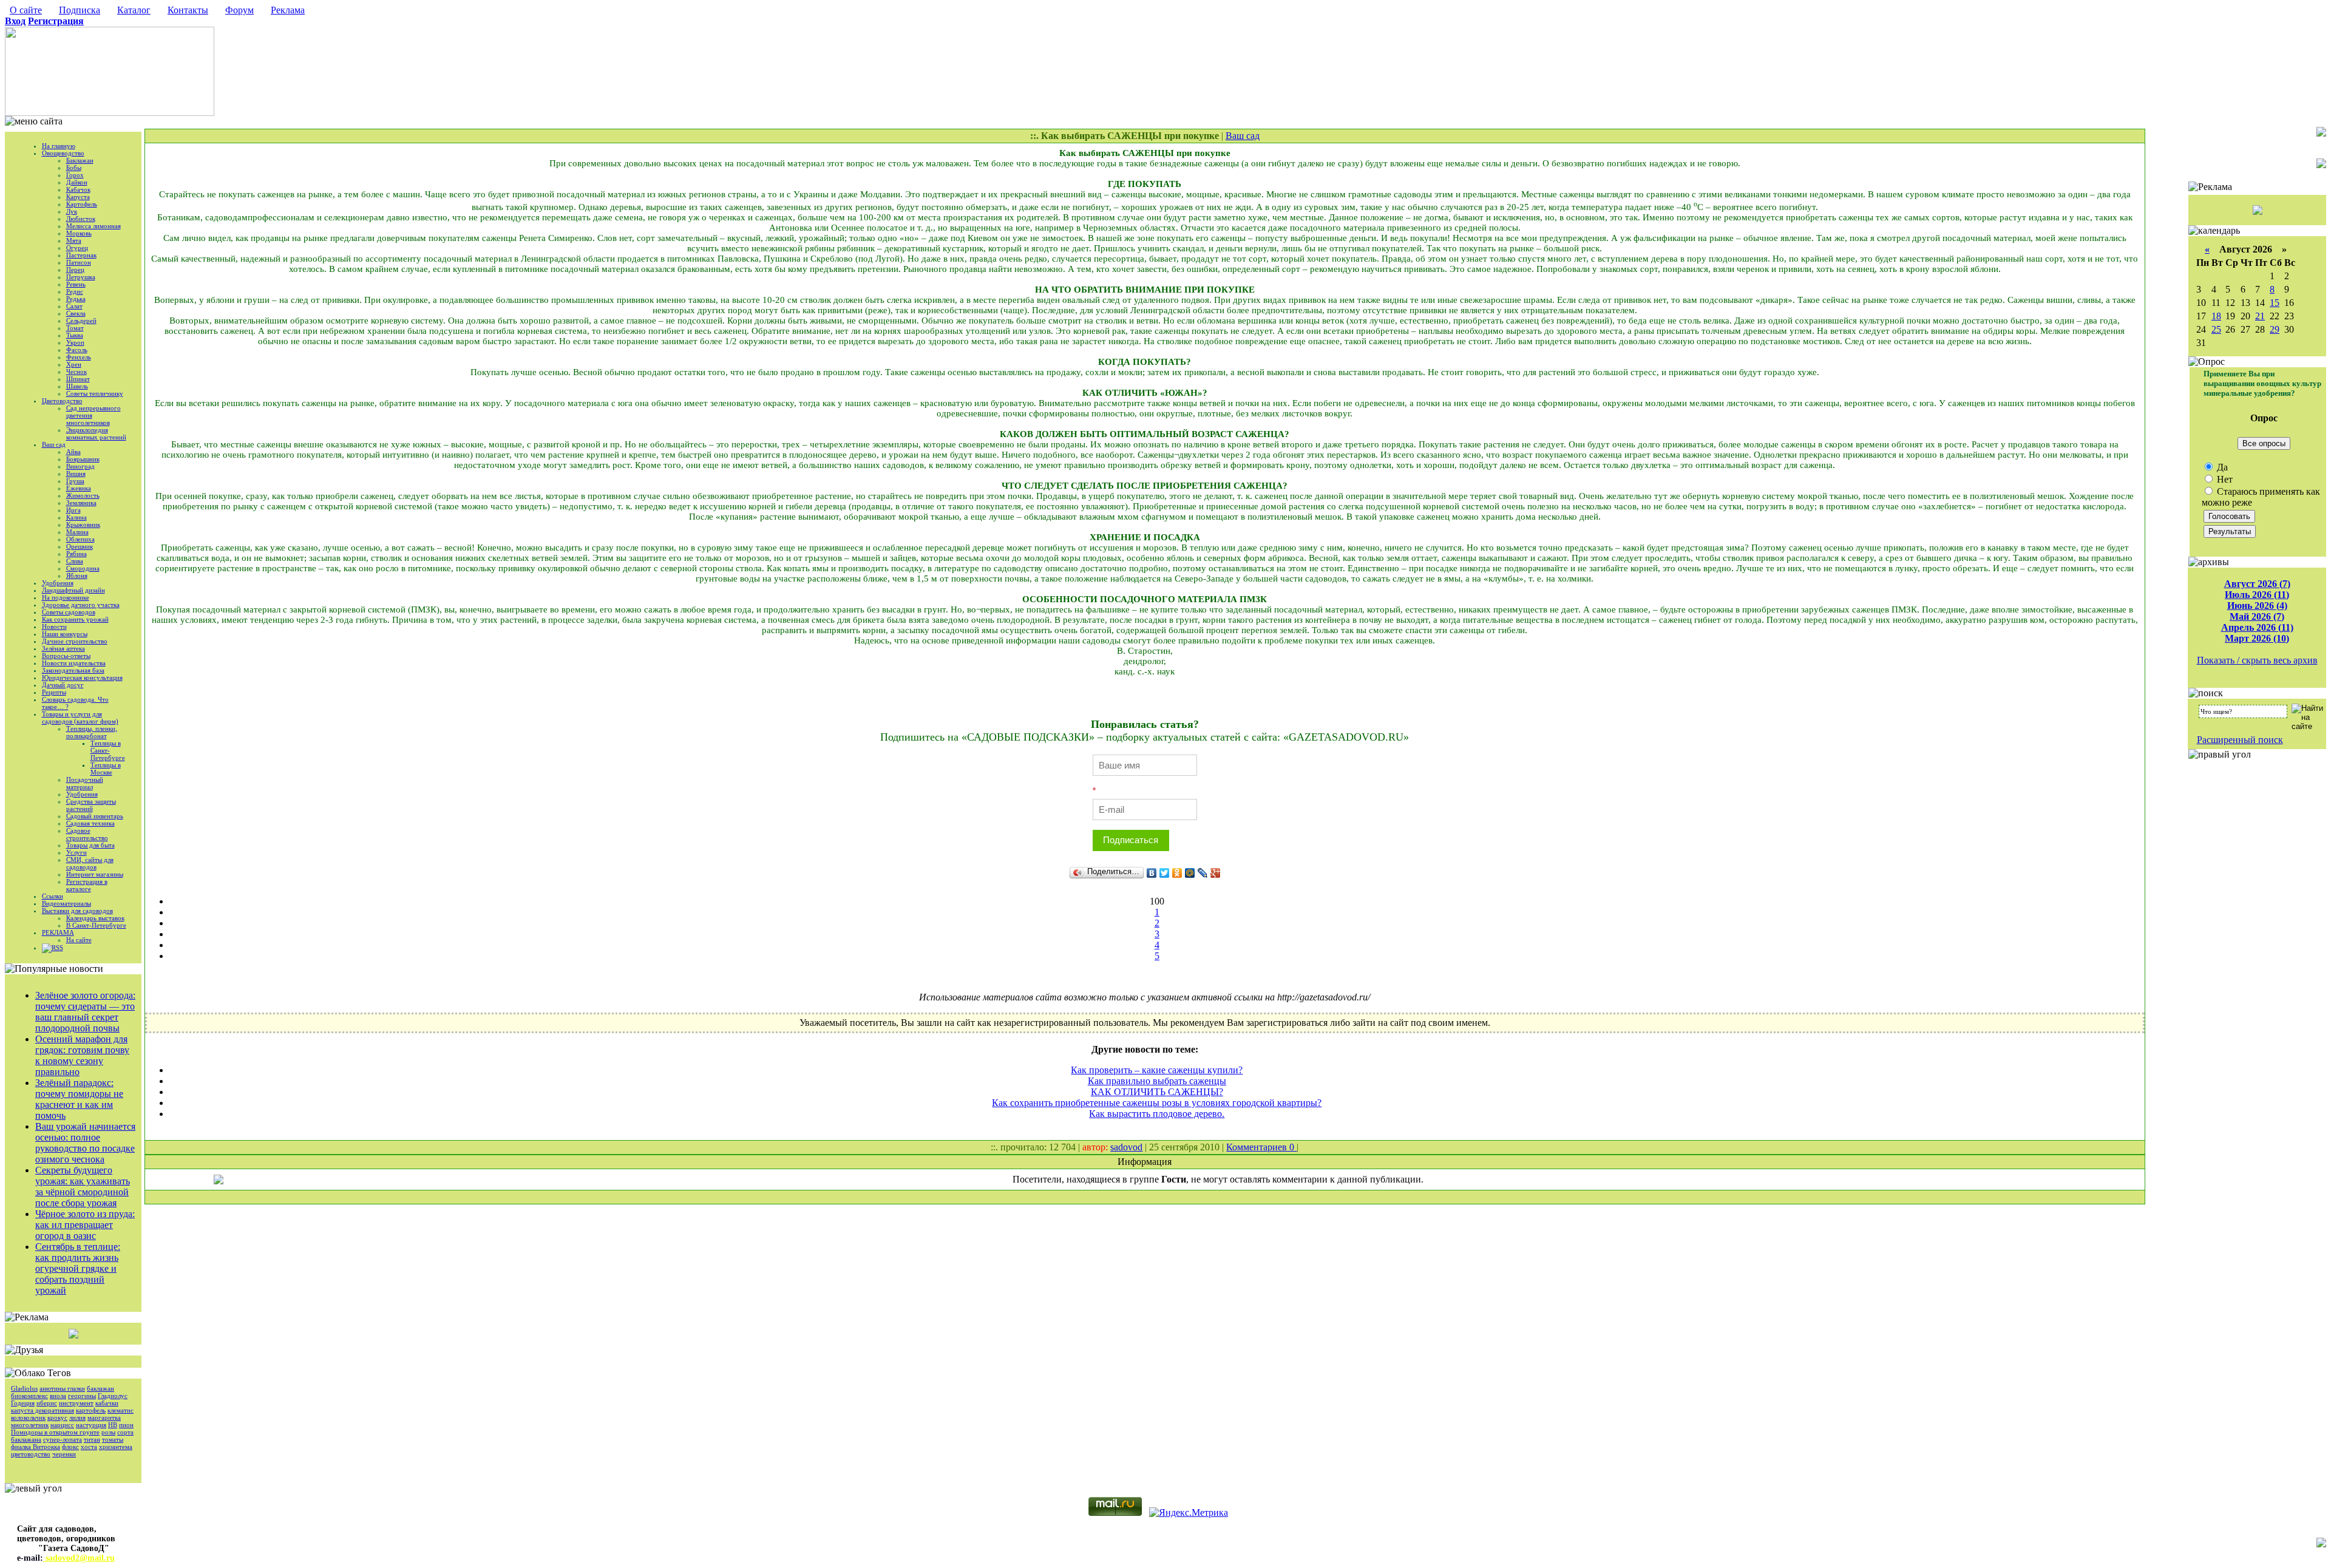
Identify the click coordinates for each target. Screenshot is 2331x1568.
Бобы (74, 168)
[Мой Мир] (1190, 873)
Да (2221, 467)
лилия (77, 1417)
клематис (120, 1410)
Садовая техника (90, 823)
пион (126, 1425)
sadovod (1126, 1147)
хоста (89, 1447)
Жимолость (83, 495)
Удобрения (58, 583)
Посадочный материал (85, 783)
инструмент (76, 1403)
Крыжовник (83, 524)
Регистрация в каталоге (87, 885)
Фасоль (77, 350)
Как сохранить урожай (75, 619)
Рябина (76, 554)
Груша (75, 481)
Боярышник (83, 459)
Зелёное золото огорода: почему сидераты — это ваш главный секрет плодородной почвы (85, 1012)
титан (92, 1439)
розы (108, 1432)
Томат (75, 328)
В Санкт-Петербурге (96, 925)
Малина (77, 532)
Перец (75, 270)
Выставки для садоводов (77, 911)
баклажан (100, 1388)
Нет (2224, 479)
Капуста (78, 197)
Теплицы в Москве (106, 769)
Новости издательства (74, 663)
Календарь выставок (95, 918)
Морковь (79, 233)
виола (58, 1396)
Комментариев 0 (1261, 1147)
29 (2275, 329)
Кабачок (78, 189)
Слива (75, 561)
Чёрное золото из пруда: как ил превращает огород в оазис (85, 1225)
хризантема (116, 1447)
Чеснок (76, 372)
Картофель (82, 204)
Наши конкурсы (65, 634)
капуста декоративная (42, 1410)
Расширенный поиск (2240, 740)
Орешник (80, 546)
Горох (75, 175)
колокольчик (28, 1417)
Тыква (75, 335)
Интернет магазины (95, 874)
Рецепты (54, 692)
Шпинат (78, 379)
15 (2275, 303)
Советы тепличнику (95, 393)
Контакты (188, 10)
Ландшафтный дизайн (73, 590)
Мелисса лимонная (93, 226)
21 (2260, 316)
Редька (76, 299)
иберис (47, 1403)
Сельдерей (81, 321)
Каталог (134, 10)
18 (2216, 316)
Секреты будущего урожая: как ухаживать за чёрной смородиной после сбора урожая (83, 1186)
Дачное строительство (75, 641)
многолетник (30, 1425)
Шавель (77, 386)
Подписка (80, 10)
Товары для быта (90, 845)
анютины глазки (62, 1388)
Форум (239, 10)
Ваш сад (54, 444)
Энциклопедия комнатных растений (96, 433)
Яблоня (77, 575)
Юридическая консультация (82, 677)
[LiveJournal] (1203, 873)
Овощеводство (63, 153)
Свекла (76, 313)
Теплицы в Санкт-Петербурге (108, 750)
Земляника (81, 503)
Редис (75, 291)
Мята (74, 240)
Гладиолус (113, 1396)
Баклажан (80, 160)
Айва (73, 452)
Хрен (74, 364)
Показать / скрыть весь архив (2257, 660)
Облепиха (80, 539)
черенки (64, 1454)
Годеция (23, 1403)
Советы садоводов (69, 612)
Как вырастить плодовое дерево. (1157, 1114)
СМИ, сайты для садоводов (90, 863)
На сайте (79, 940)
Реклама (288, 10)
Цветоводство (62, 401)
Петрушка (81, 277)
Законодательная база (73, 670)
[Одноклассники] (1177, 873)
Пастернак (81, 255)
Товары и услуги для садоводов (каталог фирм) (80, 718)
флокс (70, 1447)
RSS (57, 948)
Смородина (83, 568)
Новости (54, 626)
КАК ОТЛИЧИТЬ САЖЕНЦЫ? (1157, 1092)
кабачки (107, 1403)
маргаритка (104, 1417)
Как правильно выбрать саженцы (1157, 1081)
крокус (57, 1417)
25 (2216, 329)
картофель (91, 1410)
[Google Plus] (1216, 873)
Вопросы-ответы (66, 656)
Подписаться (1131, 840)
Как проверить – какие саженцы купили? (1157, 1070)
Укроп (75, 342)
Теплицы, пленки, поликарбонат (92, 732)
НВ (113, 1425)
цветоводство (31, 1454)
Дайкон (77, 182)
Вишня (76, 473)
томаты (113, 1439)
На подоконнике (66, 597)
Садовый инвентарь (95, 816)
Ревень (76, 284)
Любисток (81, 219)
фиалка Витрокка (36, 1447)
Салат (74, 306)
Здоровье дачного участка (81, 605)
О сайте (26, 10)
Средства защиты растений (91, 805)
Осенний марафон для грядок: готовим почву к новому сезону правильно (82, 1055)
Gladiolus (24, 1388)
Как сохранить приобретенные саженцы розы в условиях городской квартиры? (1157, 1103)
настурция (91, 1425)
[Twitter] (1165, 873)
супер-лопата (63, 1439)
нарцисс (62, 1425)
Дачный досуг (63, 685)
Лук (72, 211)
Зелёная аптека (63, 648)
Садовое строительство (87, 834)
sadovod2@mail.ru (79, 1558)
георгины (82, 1396)
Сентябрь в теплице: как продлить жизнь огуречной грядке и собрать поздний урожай (78, 1268)
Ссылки (53, 896)
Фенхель (79, 357)
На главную (59, 146)
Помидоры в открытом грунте (55, 1432)
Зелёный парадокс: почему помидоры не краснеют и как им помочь (79, 1099)
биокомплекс (29, 1396)
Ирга (73, 510)
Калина (76, 517)
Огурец (77, 248)
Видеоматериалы (66, 903)
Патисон (79, 262)
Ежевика (79, 488)
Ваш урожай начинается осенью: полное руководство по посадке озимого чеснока (85, 1143)
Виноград (80, 466)
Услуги (76, 852)
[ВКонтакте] (1152, 873)
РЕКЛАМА (58, 932)
